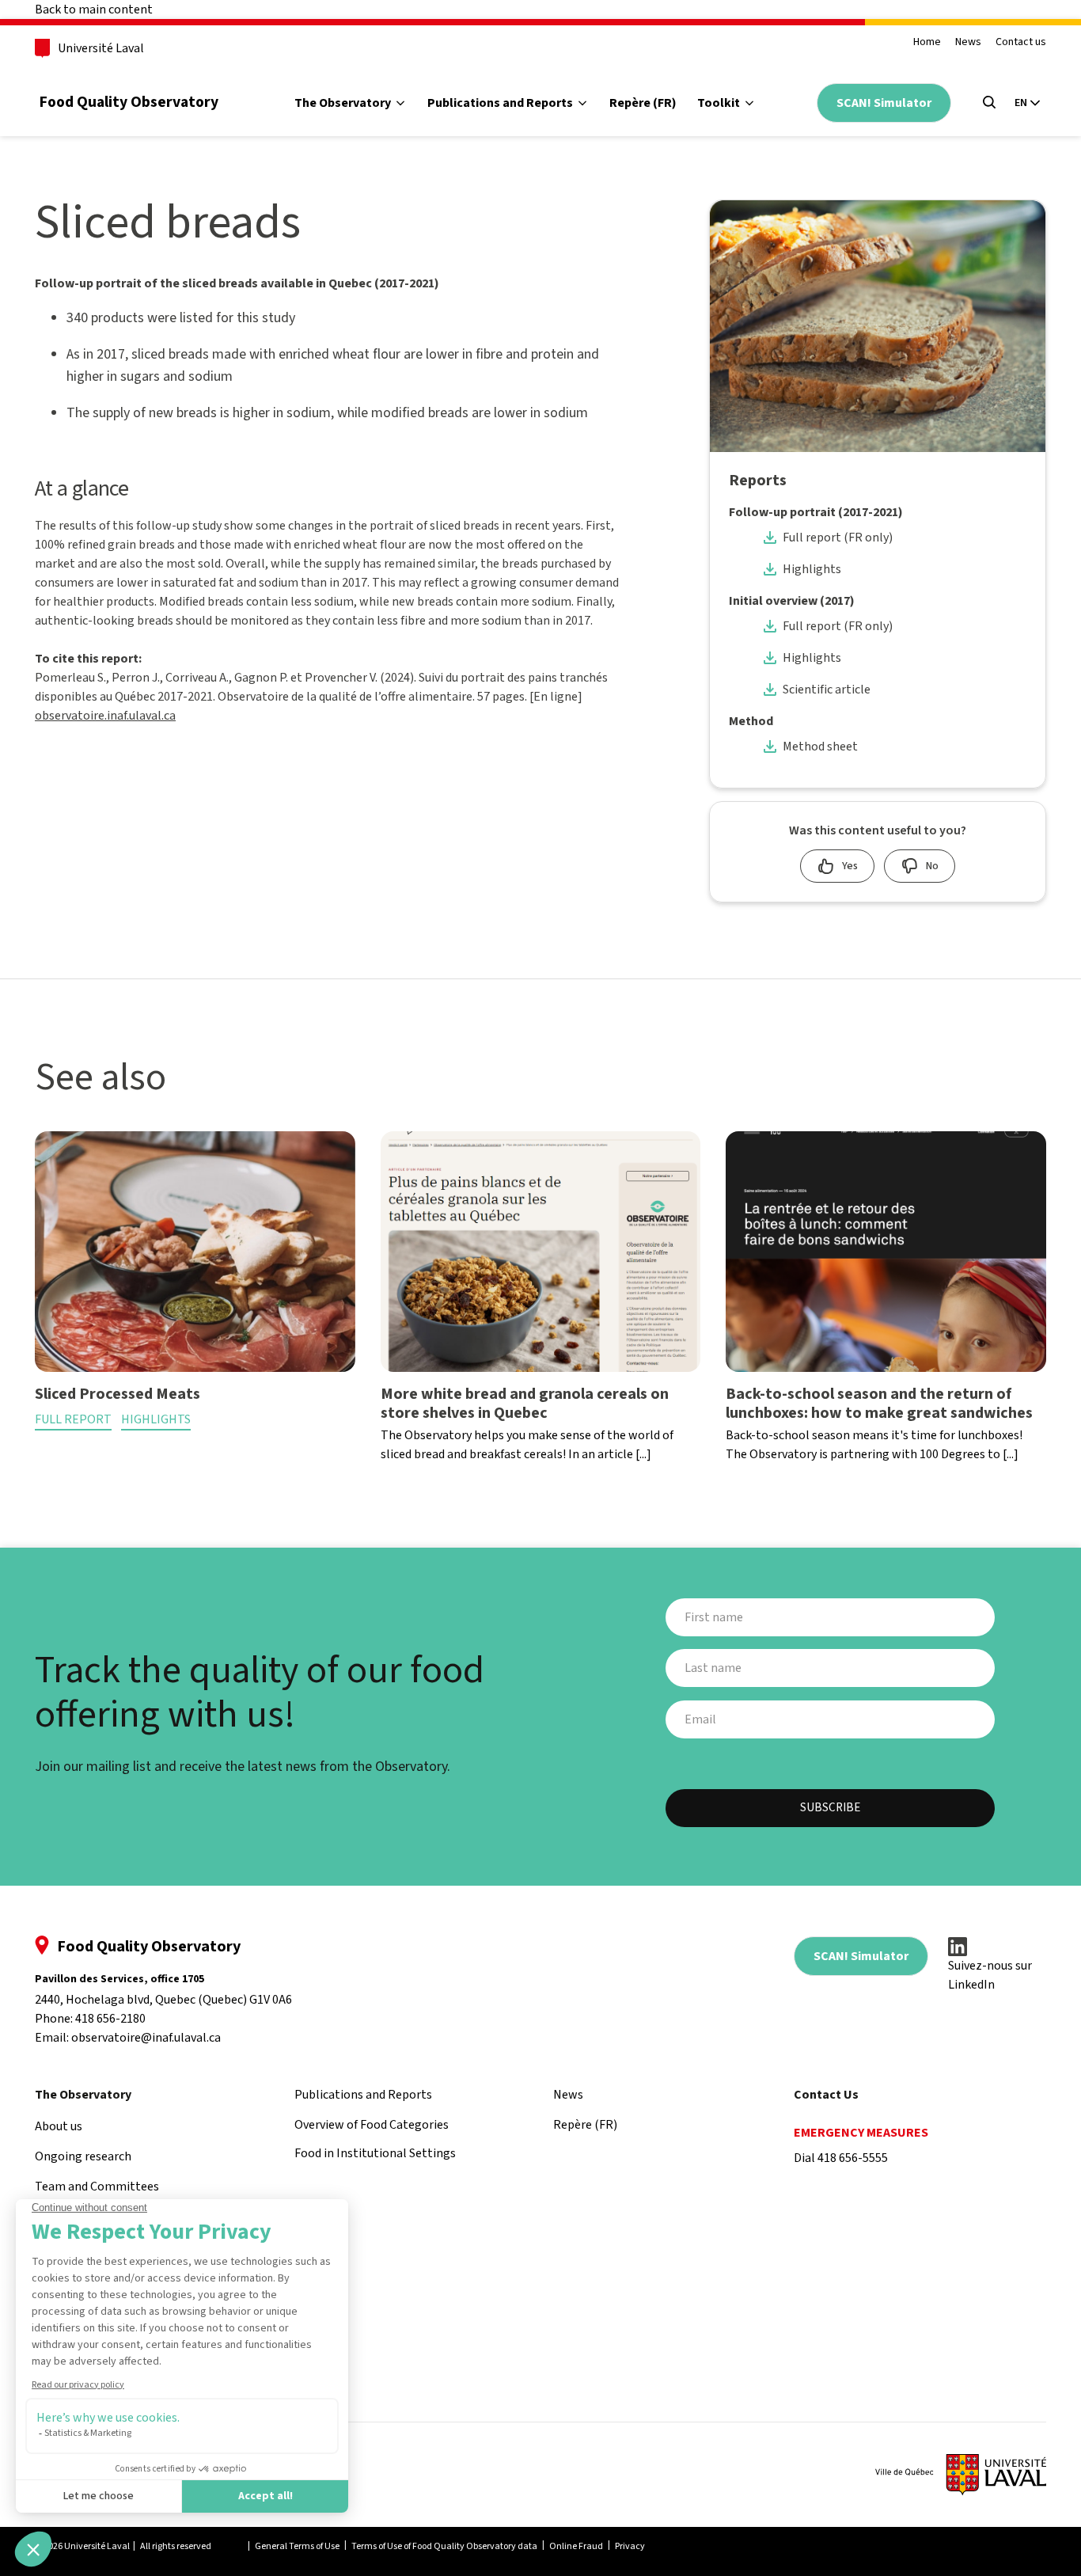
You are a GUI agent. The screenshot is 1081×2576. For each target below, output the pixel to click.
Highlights (812, 569)
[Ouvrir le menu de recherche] (989, 102)
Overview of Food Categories (528, 171)
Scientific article (827, 690)
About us (59, 2126)
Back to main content (94, 9)
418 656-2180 (110, 2019)
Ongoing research (83, 2156)
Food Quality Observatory (129, 102)
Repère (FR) (643, 103)
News (968, 42)
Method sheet (820, 747)
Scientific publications (510, 260)
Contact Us (826, 2095)
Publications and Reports (500, 103)
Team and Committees (378, 260)
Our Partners (351, 304)
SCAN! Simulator (884, 103)
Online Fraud (576, 2546)
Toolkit (719, 103)
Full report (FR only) (838, 538)
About (331, 171)
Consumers (748, 215)
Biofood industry (763, 171)
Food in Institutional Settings (529, 215)
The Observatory (343, 103)
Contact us (1021, 42)
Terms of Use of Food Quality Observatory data (444, 2546)
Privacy (630, 2546)
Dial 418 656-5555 (841, 2158)
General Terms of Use (297, 2546)
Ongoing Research (365, 215)
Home (927, 42)
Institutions (749, 260)
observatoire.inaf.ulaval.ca (105, 716)
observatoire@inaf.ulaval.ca (146, 2038)
